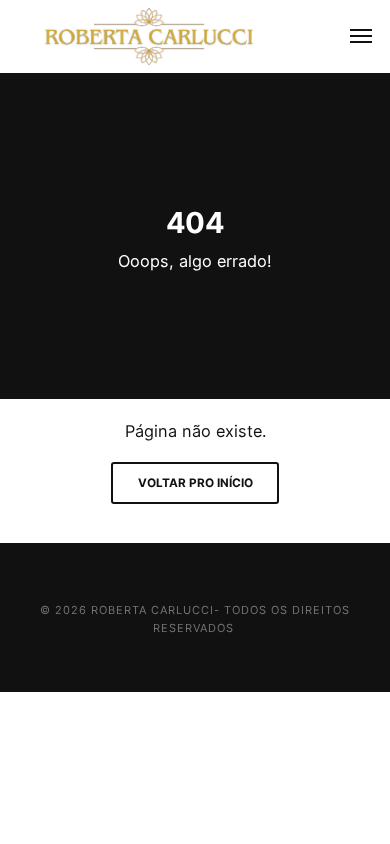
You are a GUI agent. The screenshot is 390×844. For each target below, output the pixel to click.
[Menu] (350, 36)
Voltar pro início (195, 483)
